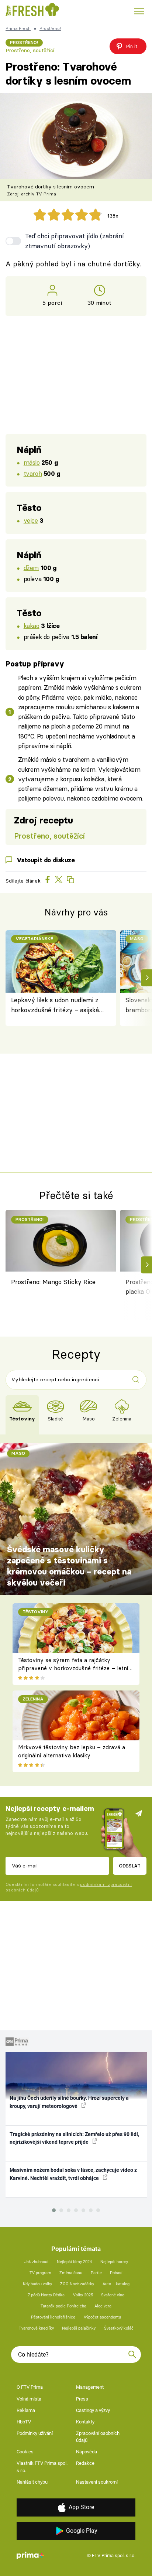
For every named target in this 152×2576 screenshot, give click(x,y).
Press (82, 2399)
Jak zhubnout (37, 2262)
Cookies (25, 2452)
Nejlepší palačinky (79, 2328)
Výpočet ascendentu (102, 2317)
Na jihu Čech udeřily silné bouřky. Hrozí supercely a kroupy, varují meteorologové (69, 2102)
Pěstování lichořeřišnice (53, 2317)
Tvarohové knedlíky (36, 2328)
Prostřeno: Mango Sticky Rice (53, 1282)
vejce (31, 520)
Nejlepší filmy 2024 (74, 2262)
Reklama (26, 2410)
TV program (40, 2273)
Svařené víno (113, 2295)
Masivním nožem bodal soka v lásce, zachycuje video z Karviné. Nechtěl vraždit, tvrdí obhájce (73, 2174)
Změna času (71, 2273)
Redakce (85, 2463)
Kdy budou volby (37, 2284)
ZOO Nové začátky (77, 2284)
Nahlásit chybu (32, 2482)
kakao (32, 626)
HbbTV (24, 2422)
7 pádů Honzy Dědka (46, 2295)
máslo (32, 462)
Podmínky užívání (35, 2433)
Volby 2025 (83, 2295)
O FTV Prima (30, 2387)
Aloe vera (103, 2306)
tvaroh (33, 473)
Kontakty (85, 2422)
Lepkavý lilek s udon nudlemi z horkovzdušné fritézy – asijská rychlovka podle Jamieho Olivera (58, 1005)
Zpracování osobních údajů (98, 2437)
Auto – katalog (116, 2284)
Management (90, 2387)
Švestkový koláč (119, 2328)
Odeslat (130, 1866)
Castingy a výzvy (93, 2410)
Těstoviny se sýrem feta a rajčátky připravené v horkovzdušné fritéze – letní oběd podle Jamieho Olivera (73, 1668)
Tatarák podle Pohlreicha (63, 2306)
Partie (96, 2273)
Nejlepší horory (114, 2262)
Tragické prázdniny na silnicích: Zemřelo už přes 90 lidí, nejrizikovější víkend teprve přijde (74, 2138)
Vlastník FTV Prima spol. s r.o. (42, 2467)
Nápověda (87, 2452)
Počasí (116, 2273)
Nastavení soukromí (97, 2482)
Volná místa (29, 2399)
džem (31, 568)
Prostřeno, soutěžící (30, 50)
